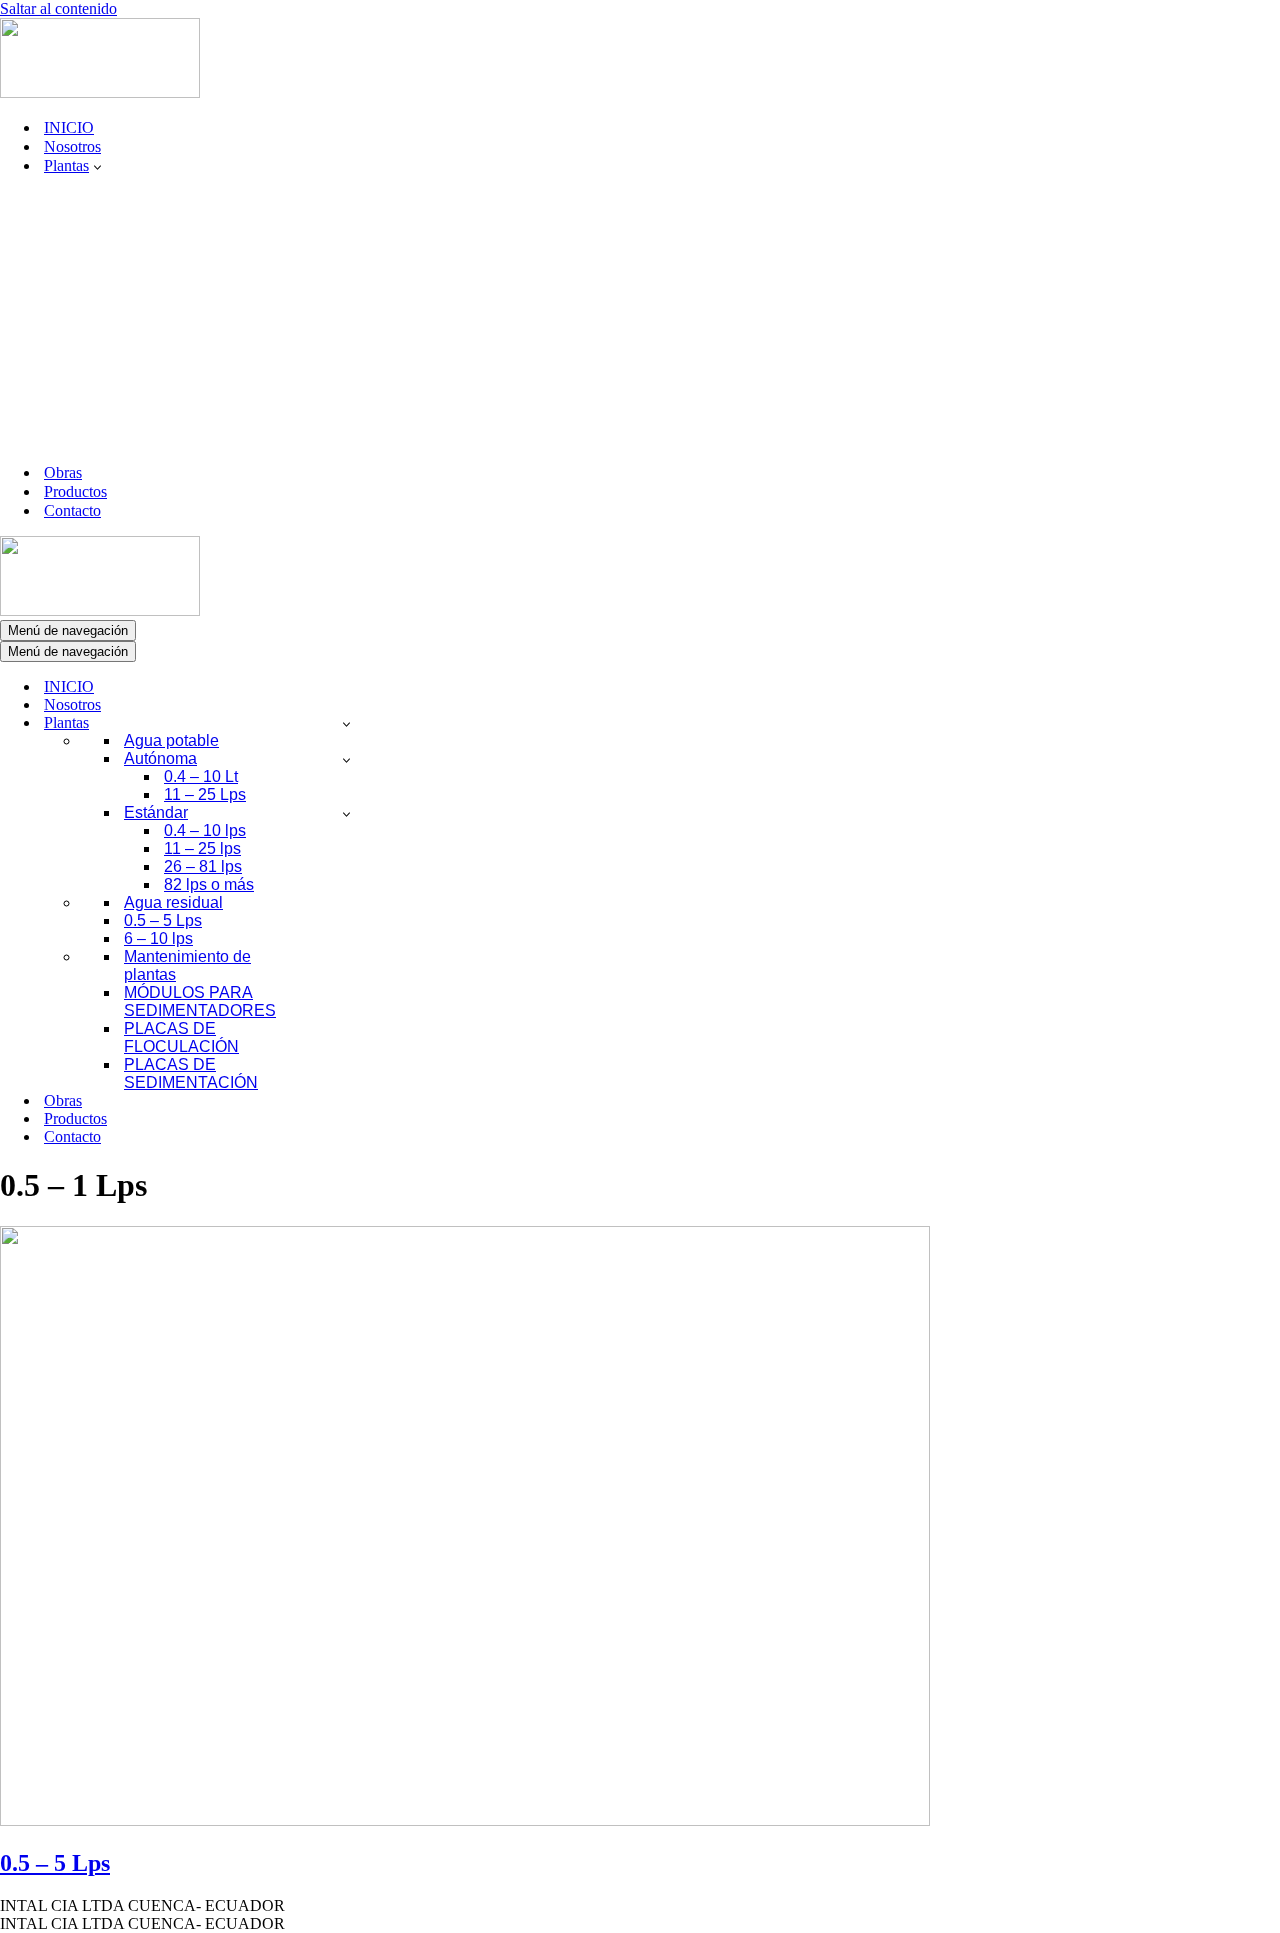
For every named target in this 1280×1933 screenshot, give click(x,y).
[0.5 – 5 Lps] (465, 1820)
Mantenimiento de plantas (187, 965)
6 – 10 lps (158, 938)
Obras (63, 472)
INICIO (69, 127)
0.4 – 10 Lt (201, 776)
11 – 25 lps (202, 848)
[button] (97, 166)
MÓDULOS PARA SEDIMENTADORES (200, 1001)
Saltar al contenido (58, 8)
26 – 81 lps (203, 866)
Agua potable (171, 740)
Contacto (72, 510)
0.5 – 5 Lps (163, 920)
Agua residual (173, 902)
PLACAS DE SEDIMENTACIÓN (191, 1073)
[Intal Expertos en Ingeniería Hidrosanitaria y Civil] (100, 92)
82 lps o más (209, 884)
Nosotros (72, 146)
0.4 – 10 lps (205, 830)
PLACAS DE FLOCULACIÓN (181, 1037)
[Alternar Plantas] (346, 723)
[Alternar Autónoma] (346, 759)
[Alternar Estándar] (346, 813)
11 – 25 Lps (205, 794)
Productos (75, 491)
